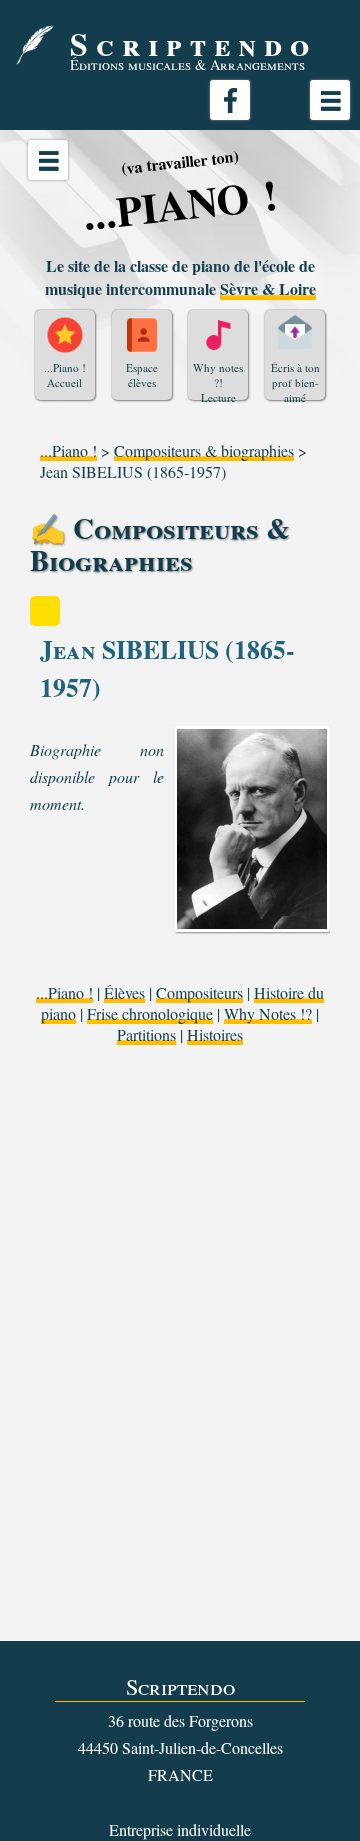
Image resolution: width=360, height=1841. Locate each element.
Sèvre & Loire (268, 288)
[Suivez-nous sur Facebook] (230, 100)
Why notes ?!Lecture (218, 380)
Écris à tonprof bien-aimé (295, 380)
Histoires (215, 1034)
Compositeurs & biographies (204, 450)
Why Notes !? (268, 1013)
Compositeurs (199, 992)
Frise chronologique (150, 1013)
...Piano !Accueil (65, 375)
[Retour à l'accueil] (35, 45)
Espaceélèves (142, 375)
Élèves (124, 992)
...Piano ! (68, 450)
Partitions (146, 1034)
